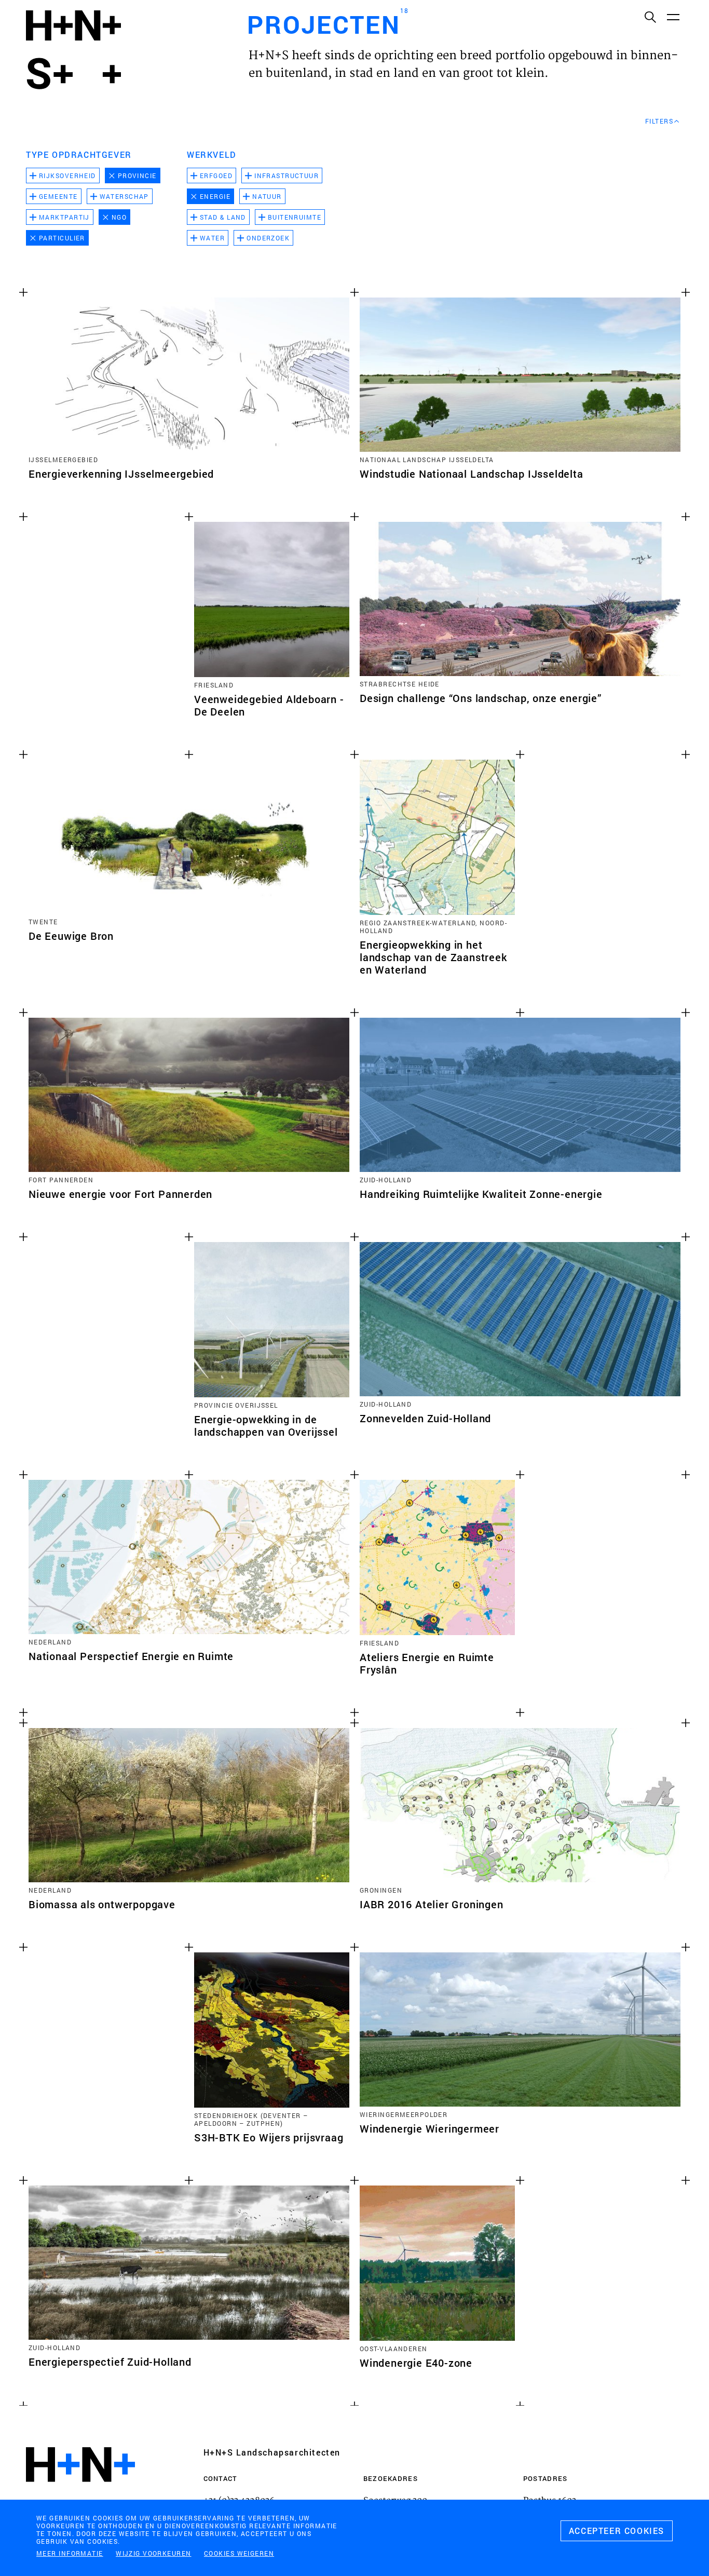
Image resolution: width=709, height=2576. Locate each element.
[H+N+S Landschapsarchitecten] (80, 2493)
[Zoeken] (650, 17)
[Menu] (673, 17)
